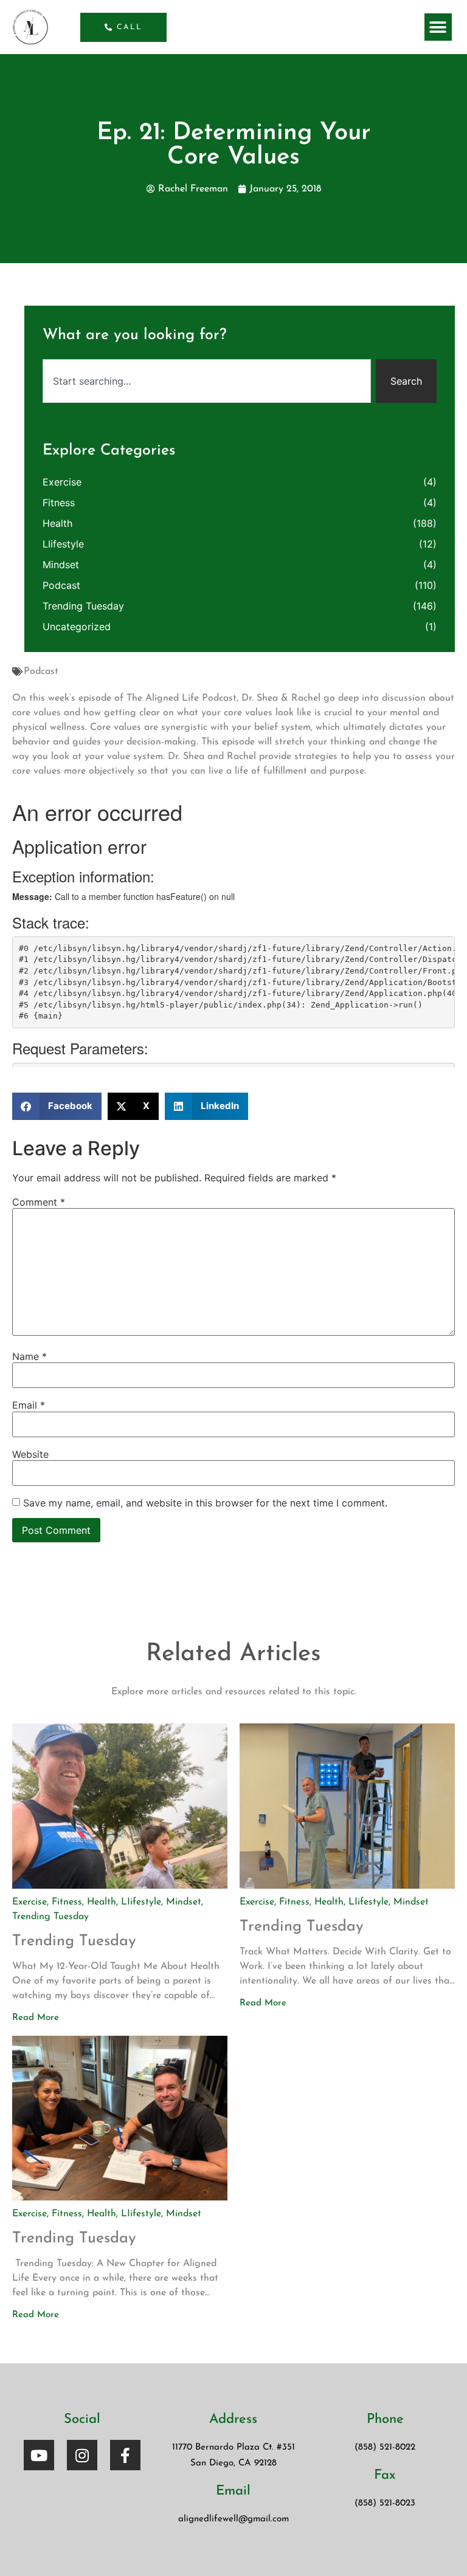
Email (29, 1405)
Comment (39, 1202)
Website (30, 1454)
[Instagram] (82, 2455)
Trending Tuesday (83, 606)
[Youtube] (39, 2455)
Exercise (62, 482)
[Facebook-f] (125, 2455)
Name (29, 1356)
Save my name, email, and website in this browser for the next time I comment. (205, 1503)
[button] (438, 27)
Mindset (61, 565)
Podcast (41, 671)
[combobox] (207, 381)
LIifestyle (63, 544)
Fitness (59, 503)
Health (57, 523)
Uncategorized (77, 627)
